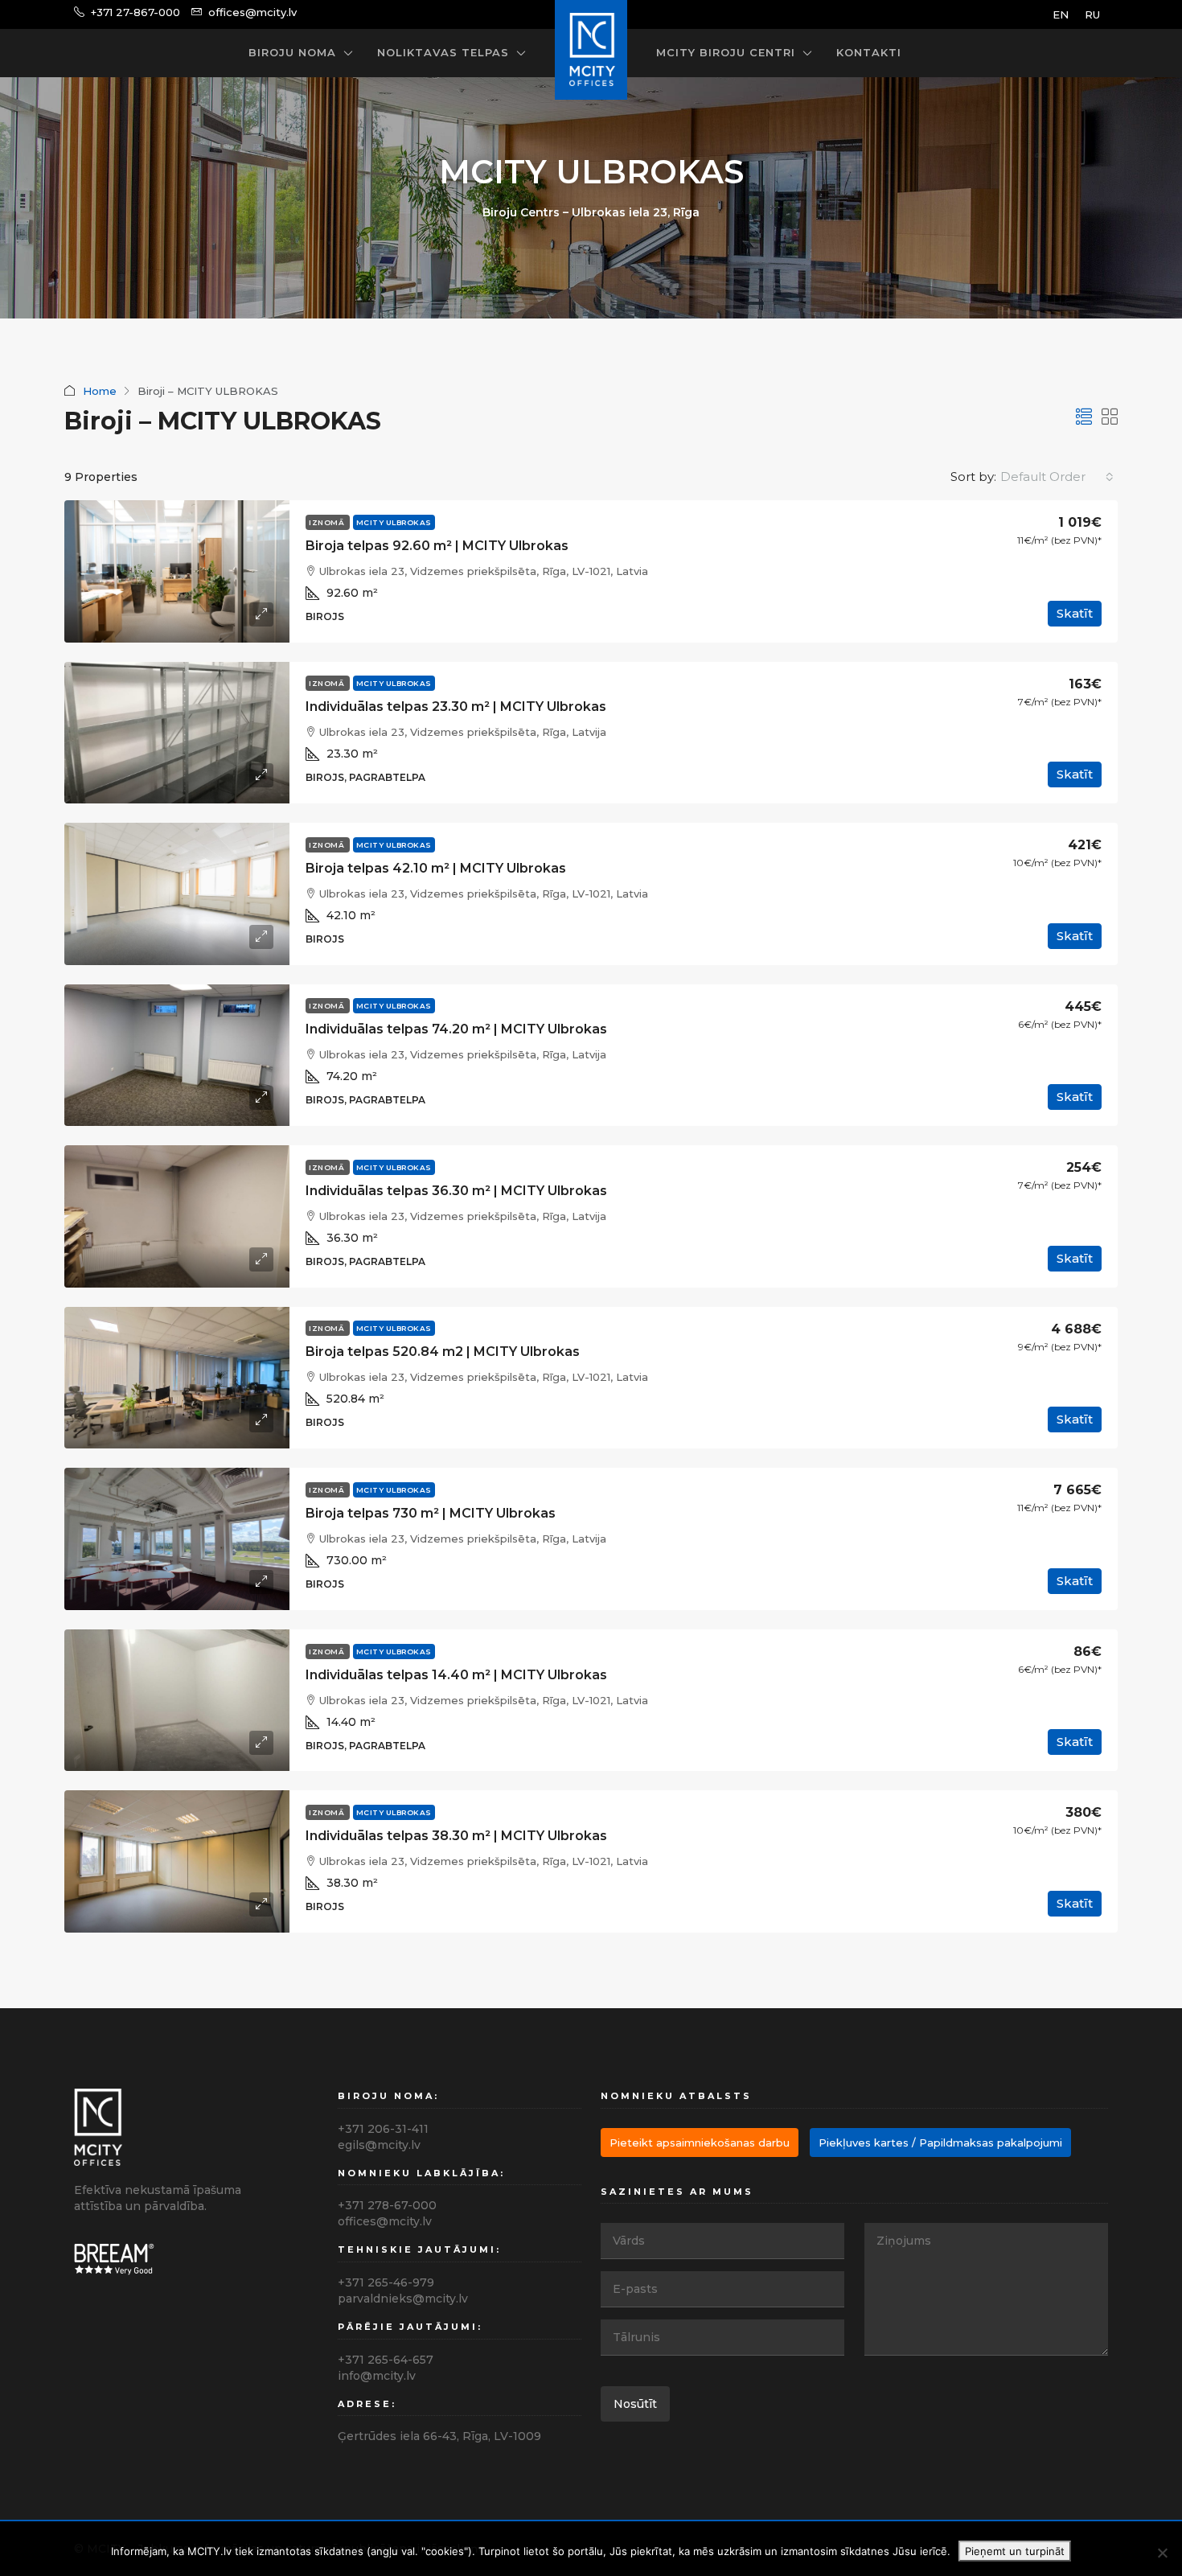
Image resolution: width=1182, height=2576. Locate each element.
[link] (177, 571)
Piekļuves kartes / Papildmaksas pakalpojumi (940, 2143)
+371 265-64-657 (386, 2360)
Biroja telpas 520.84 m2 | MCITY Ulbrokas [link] (443, 1352)
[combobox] (1057, 477)
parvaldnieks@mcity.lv (403, 2299)
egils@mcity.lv (379, 2145)
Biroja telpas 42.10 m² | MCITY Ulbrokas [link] (436, 868)
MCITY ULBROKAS (394, 522)
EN (1061, 14)
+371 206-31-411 (383, 2129)
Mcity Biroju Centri (726, 52)
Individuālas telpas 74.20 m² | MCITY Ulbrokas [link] (456, 1029)
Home (100, 391)
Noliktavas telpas (443, 52)
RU (1092, 14)
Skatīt (1075, 613)
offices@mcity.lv (385, 2221)
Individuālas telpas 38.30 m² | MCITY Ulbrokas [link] (456, 1836)
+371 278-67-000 (387, 2205)
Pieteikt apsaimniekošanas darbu (700, 2143)
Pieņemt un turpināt (1015, 2551)
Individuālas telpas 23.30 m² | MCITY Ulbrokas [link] (456, 707)
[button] (1084, 417)
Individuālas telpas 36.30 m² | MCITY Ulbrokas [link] (456, 1191)
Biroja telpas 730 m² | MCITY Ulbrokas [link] (431, 1513)
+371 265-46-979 (386, 2282)
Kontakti (869, 52)
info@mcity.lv (377, 2376)
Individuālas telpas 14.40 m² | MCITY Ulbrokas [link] (456, 1675)
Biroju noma (292, 52)
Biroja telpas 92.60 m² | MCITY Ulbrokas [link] (437, 546)
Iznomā (328, 522)
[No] (1162, 2553)
